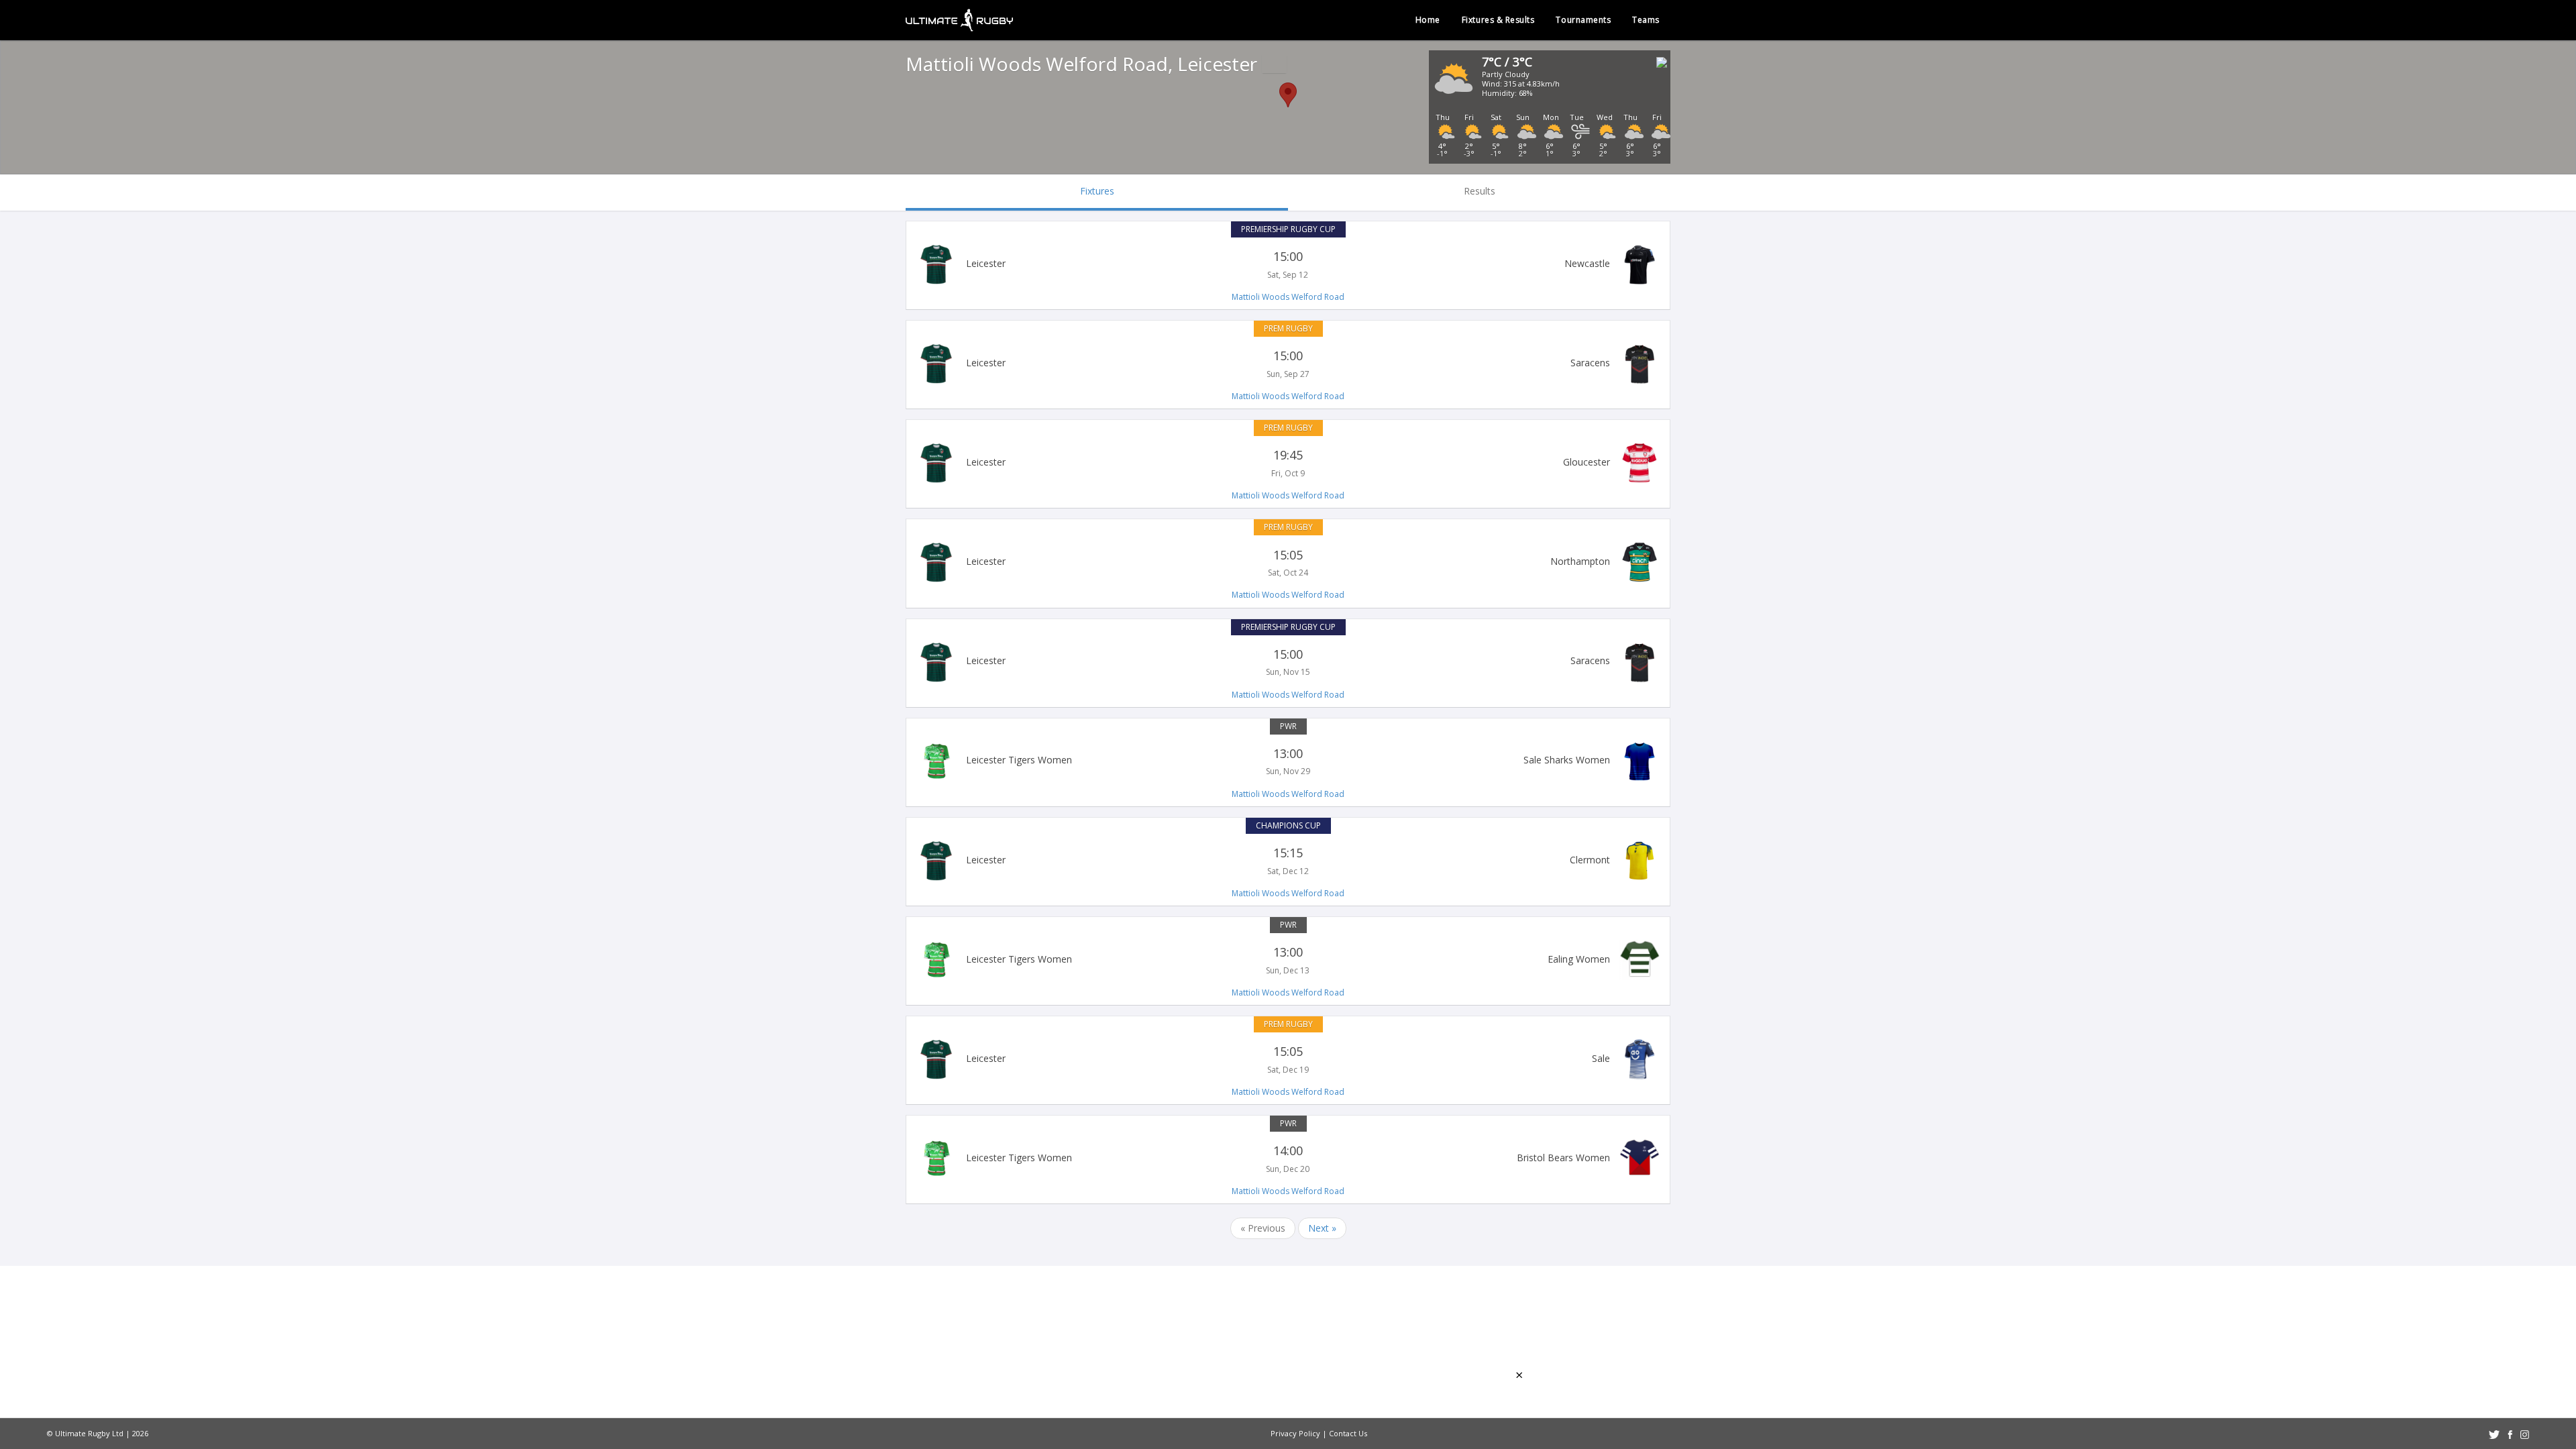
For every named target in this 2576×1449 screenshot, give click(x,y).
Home (1428, 20)
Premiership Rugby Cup (1288, 229)
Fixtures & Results (1498, 20)
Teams (1646, 20)
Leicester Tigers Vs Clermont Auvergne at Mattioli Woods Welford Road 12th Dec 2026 (1288, 861)
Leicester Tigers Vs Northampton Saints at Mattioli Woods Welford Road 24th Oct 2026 (1288, 562)
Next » (1322, 1228)
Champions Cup (1288, 825)
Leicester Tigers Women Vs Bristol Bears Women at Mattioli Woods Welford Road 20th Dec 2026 (1288, 1159)
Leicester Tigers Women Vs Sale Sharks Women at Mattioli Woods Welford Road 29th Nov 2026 (1288, 761)
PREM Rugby (1288, 328)
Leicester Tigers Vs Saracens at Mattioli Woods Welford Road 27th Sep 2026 (1288, 364)
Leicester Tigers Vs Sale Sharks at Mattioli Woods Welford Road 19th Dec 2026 (1288, 1059)
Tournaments (1583, 20)
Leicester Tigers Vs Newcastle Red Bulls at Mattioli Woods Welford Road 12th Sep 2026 (1288, 264)
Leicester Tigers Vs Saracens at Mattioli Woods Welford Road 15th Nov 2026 (1288, 662)
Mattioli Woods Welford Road (1288, 297)
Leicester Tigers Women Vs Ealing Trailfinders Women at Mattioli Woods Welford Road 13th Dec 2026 (1288, 960)
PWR (1288, 726)
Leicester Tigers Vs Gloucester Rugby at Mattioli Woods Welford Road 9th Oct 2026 (1288, 463)
